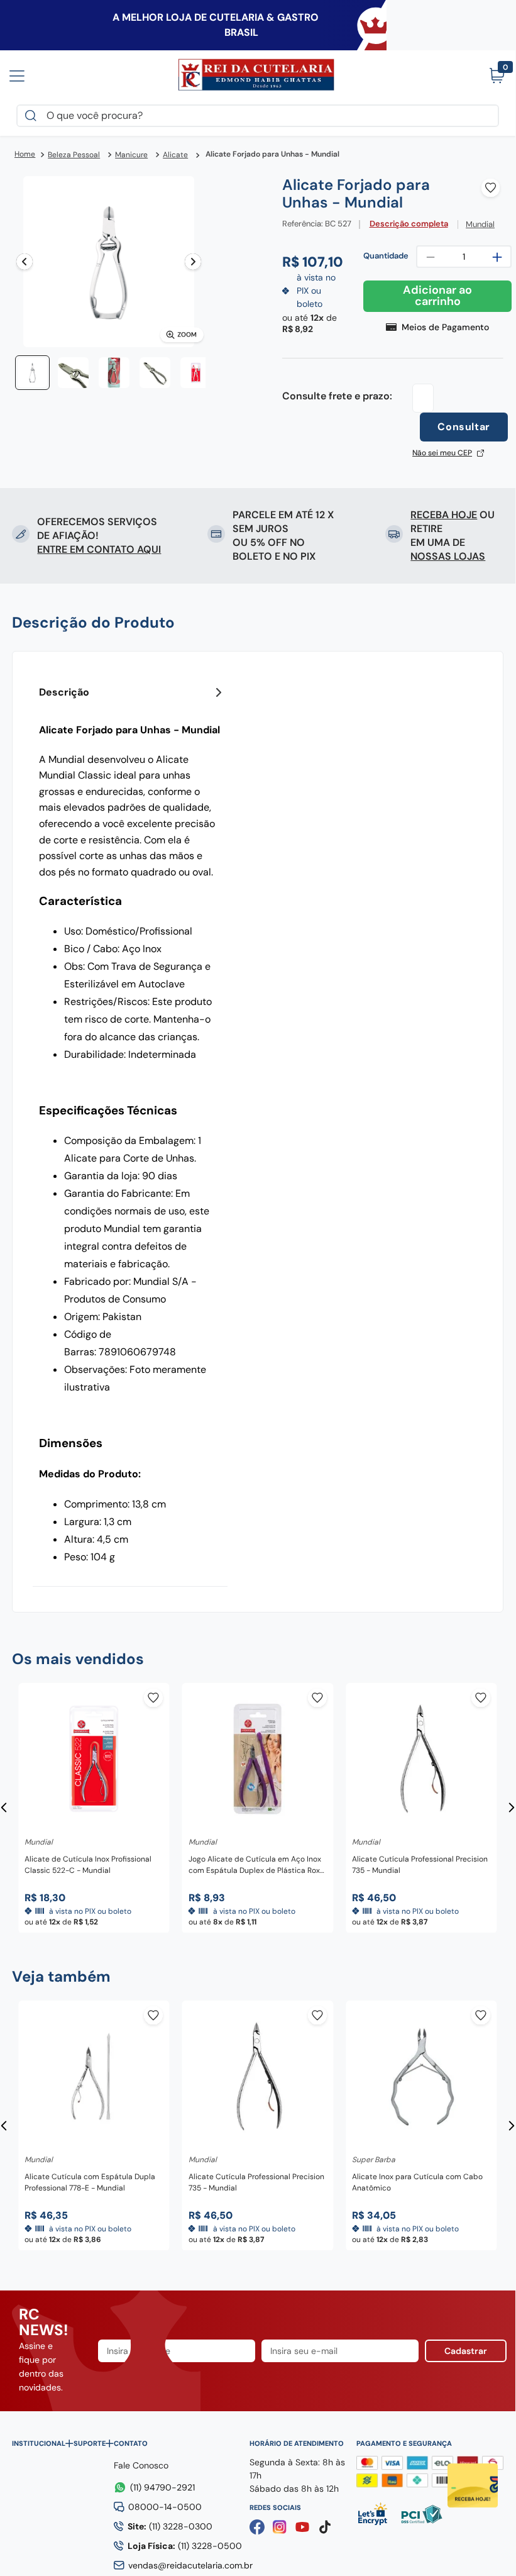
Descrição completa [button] (409, 224)
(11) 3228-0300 (170, 2526)
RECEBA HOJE (444, 515)
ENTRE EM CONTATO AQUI (99, 549)
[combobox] (258, 116)
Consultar (464, 427)
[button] (109, 263)
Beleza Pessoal (74, 155)
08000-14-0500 (165, 2507)
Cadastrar (466, 2351)
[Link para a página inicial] (25, 155)
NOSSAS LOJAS (448, 556)
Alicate (175, 155)
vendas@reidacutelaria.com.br (190, 2565)
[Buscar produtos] (33, 116)
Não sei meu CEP (442, 453)
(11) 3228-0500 (185, 2546)
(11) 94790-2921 (162, 2487)
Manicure (131, 155)
